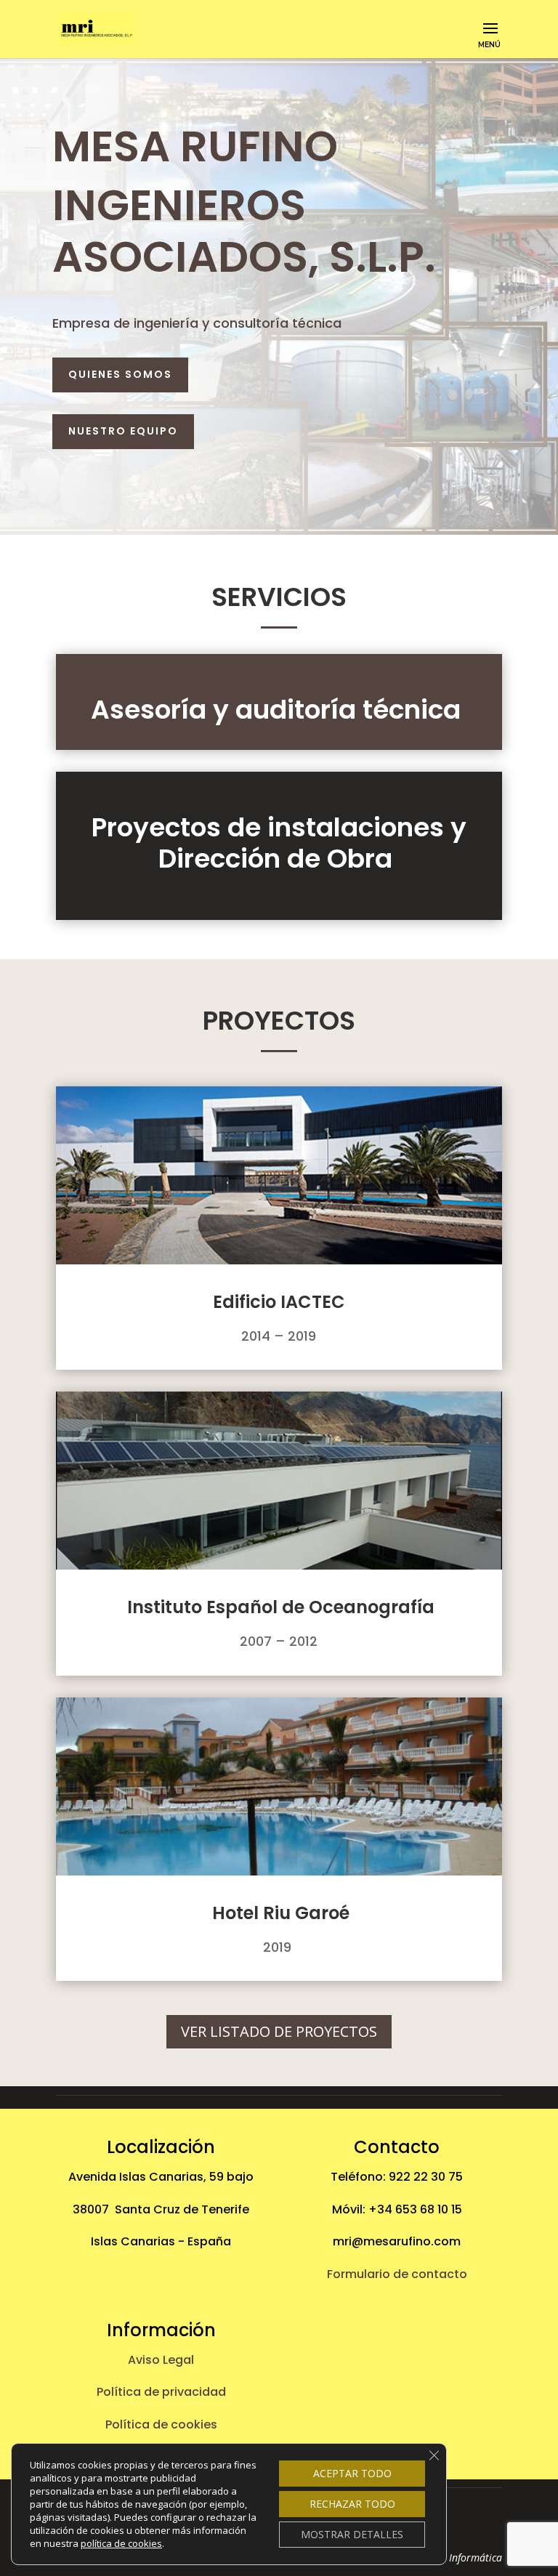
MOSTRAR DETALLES (352, 2534)
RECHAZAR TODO (352, 2504)
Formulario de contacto (397, 2274)
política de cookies (121, 2543)
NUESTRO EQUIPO (123, 431)
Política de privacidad (161, 2392)
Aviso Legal (161, 2360)
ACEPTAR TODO (352, 2473)
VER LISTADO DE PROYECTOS (279, 2031)
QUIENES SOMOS (120, 374)
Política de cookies (161, 2424)
